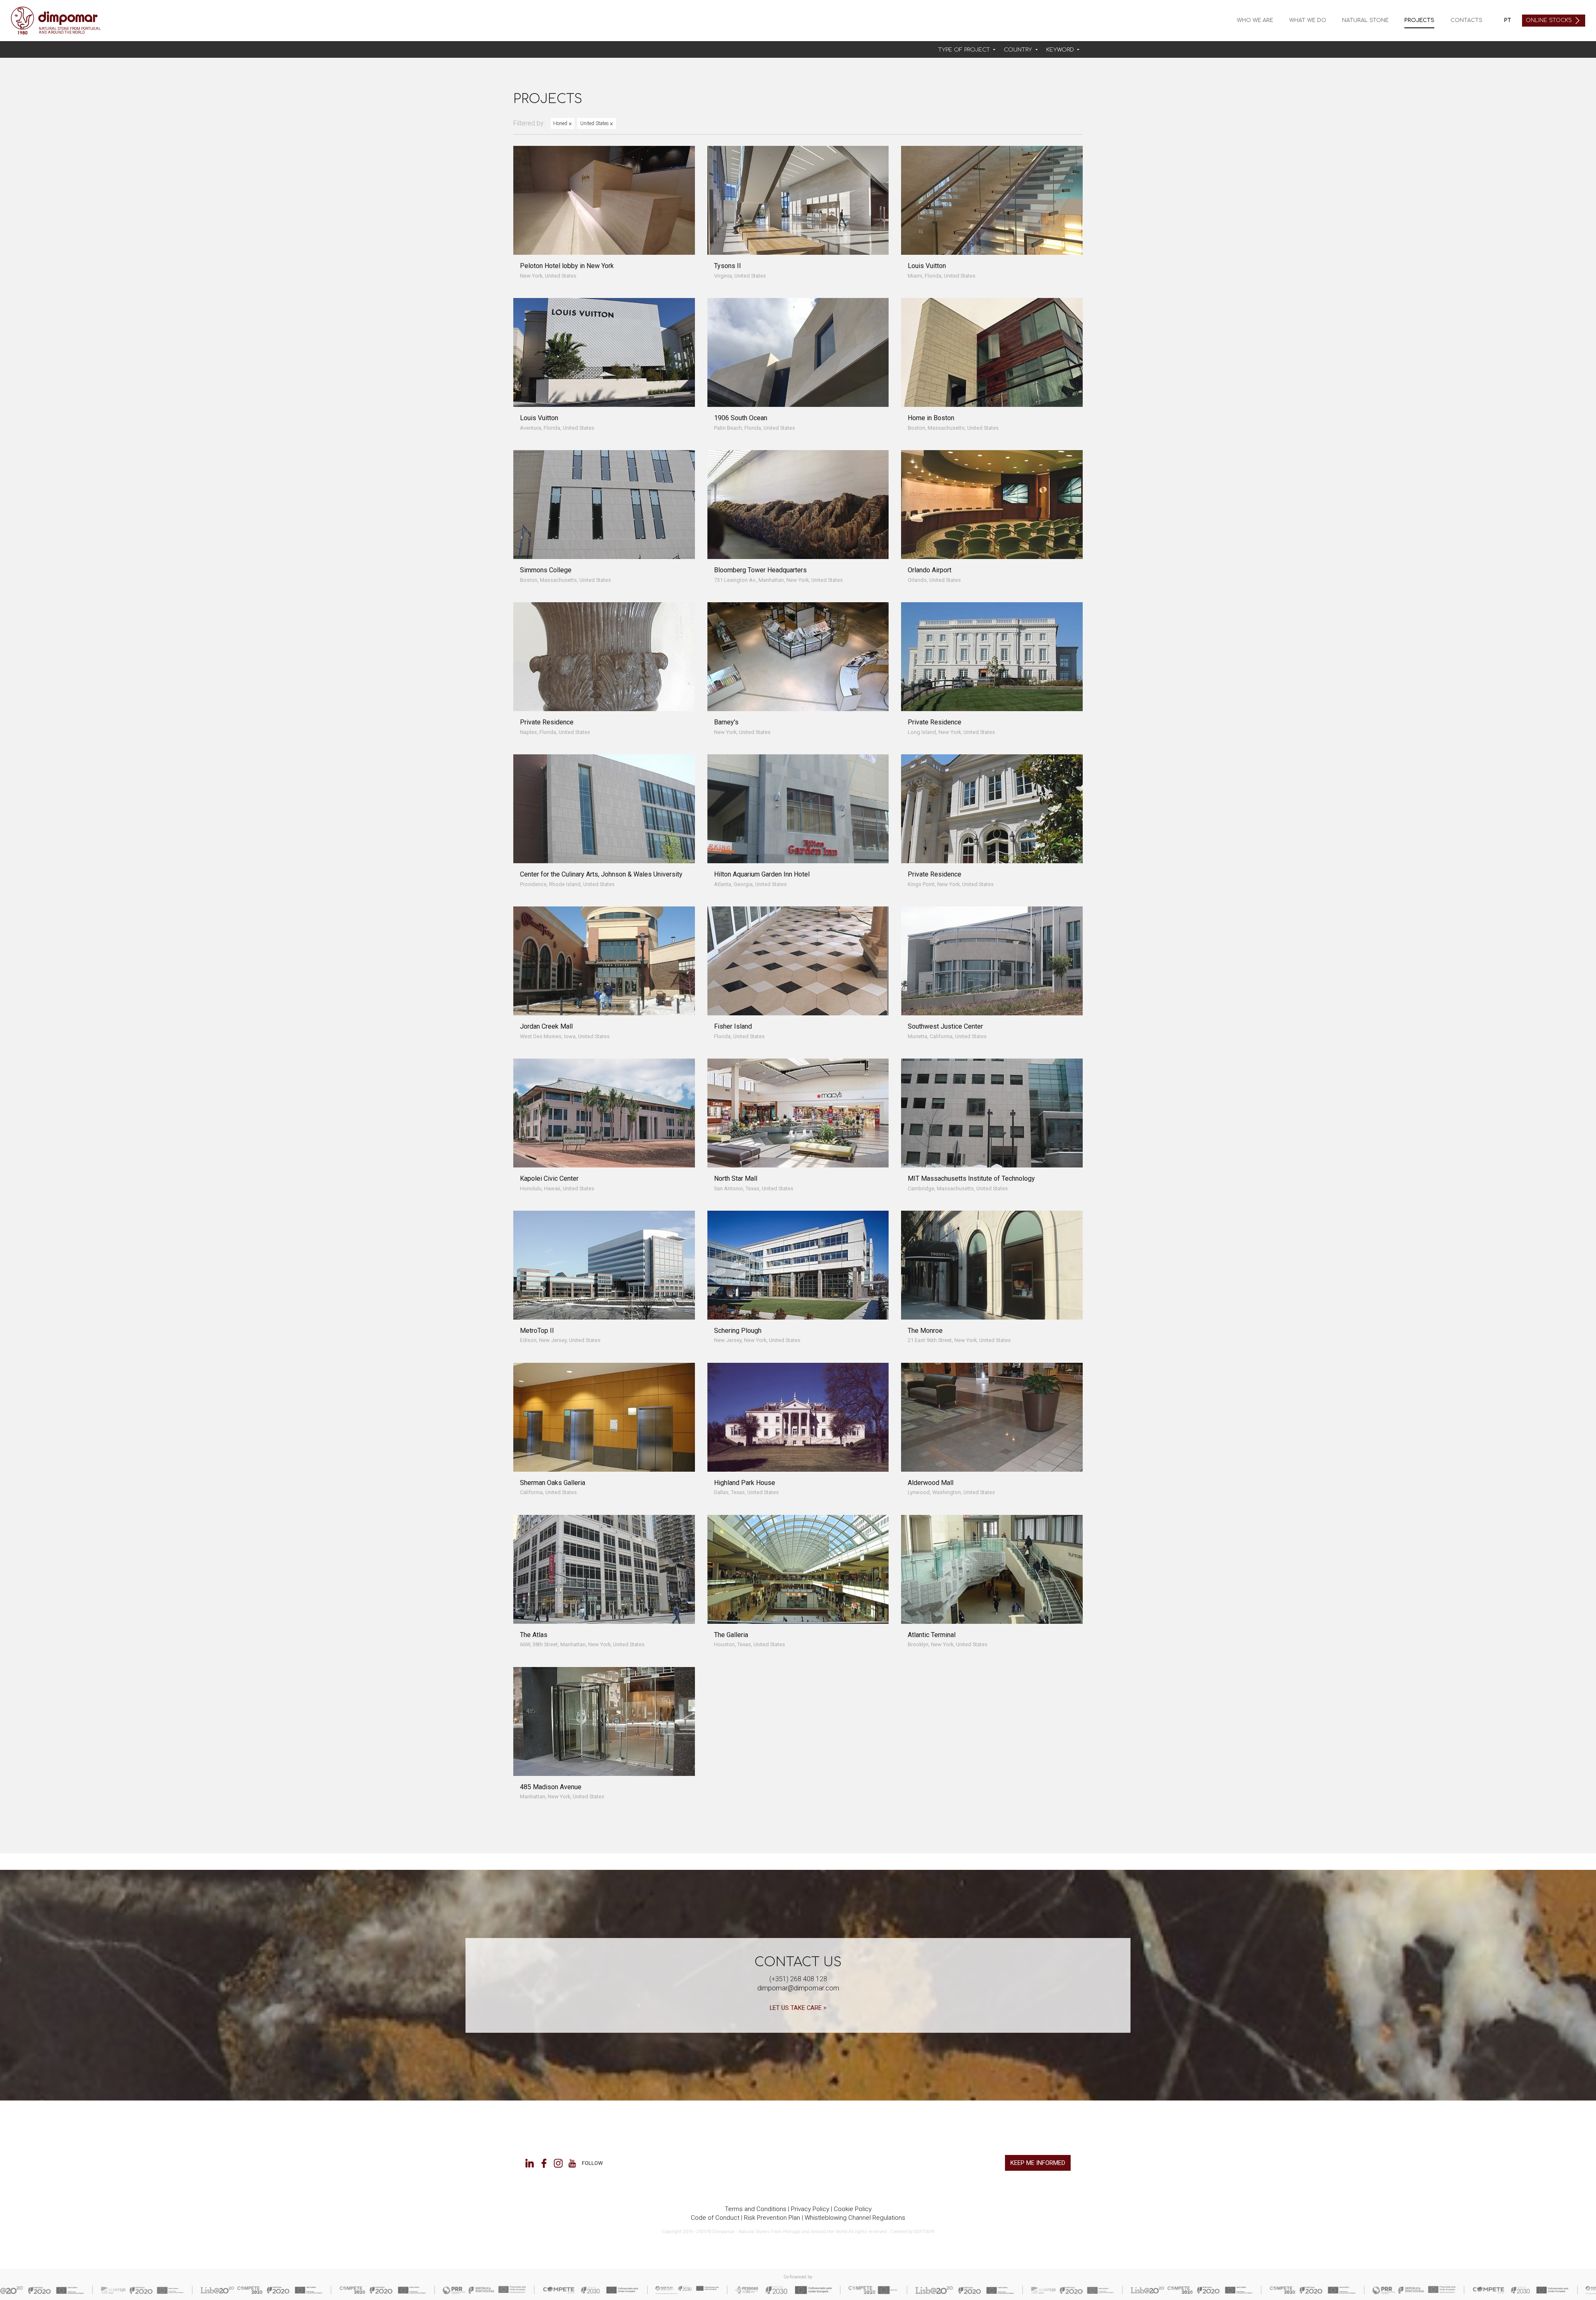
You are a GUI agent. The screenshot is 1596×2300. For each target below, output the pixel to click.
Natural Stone (1365, 20)
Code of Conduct (715, 2218)
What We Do (1308, 20)
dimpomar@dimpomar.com (798, 1988)
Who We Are (1255, 20)
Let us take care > (798, 2008)
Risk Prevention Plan (772, 2218)
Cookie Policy (853, 2209)
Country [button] (1019, 50)
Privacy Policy (810, 2209)
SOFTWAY (924, 2232)
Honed (561, 123)
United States (595, 123)
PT (1508, 20)
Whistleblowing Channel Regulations (855, 2218)
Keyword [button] (1061, 50)
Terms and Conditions (756, 2209)
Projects (1419, 20)
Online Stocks (1550, 20)
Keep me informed (1038, 2163)
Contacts (1467, 20)
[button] (967, 50)
